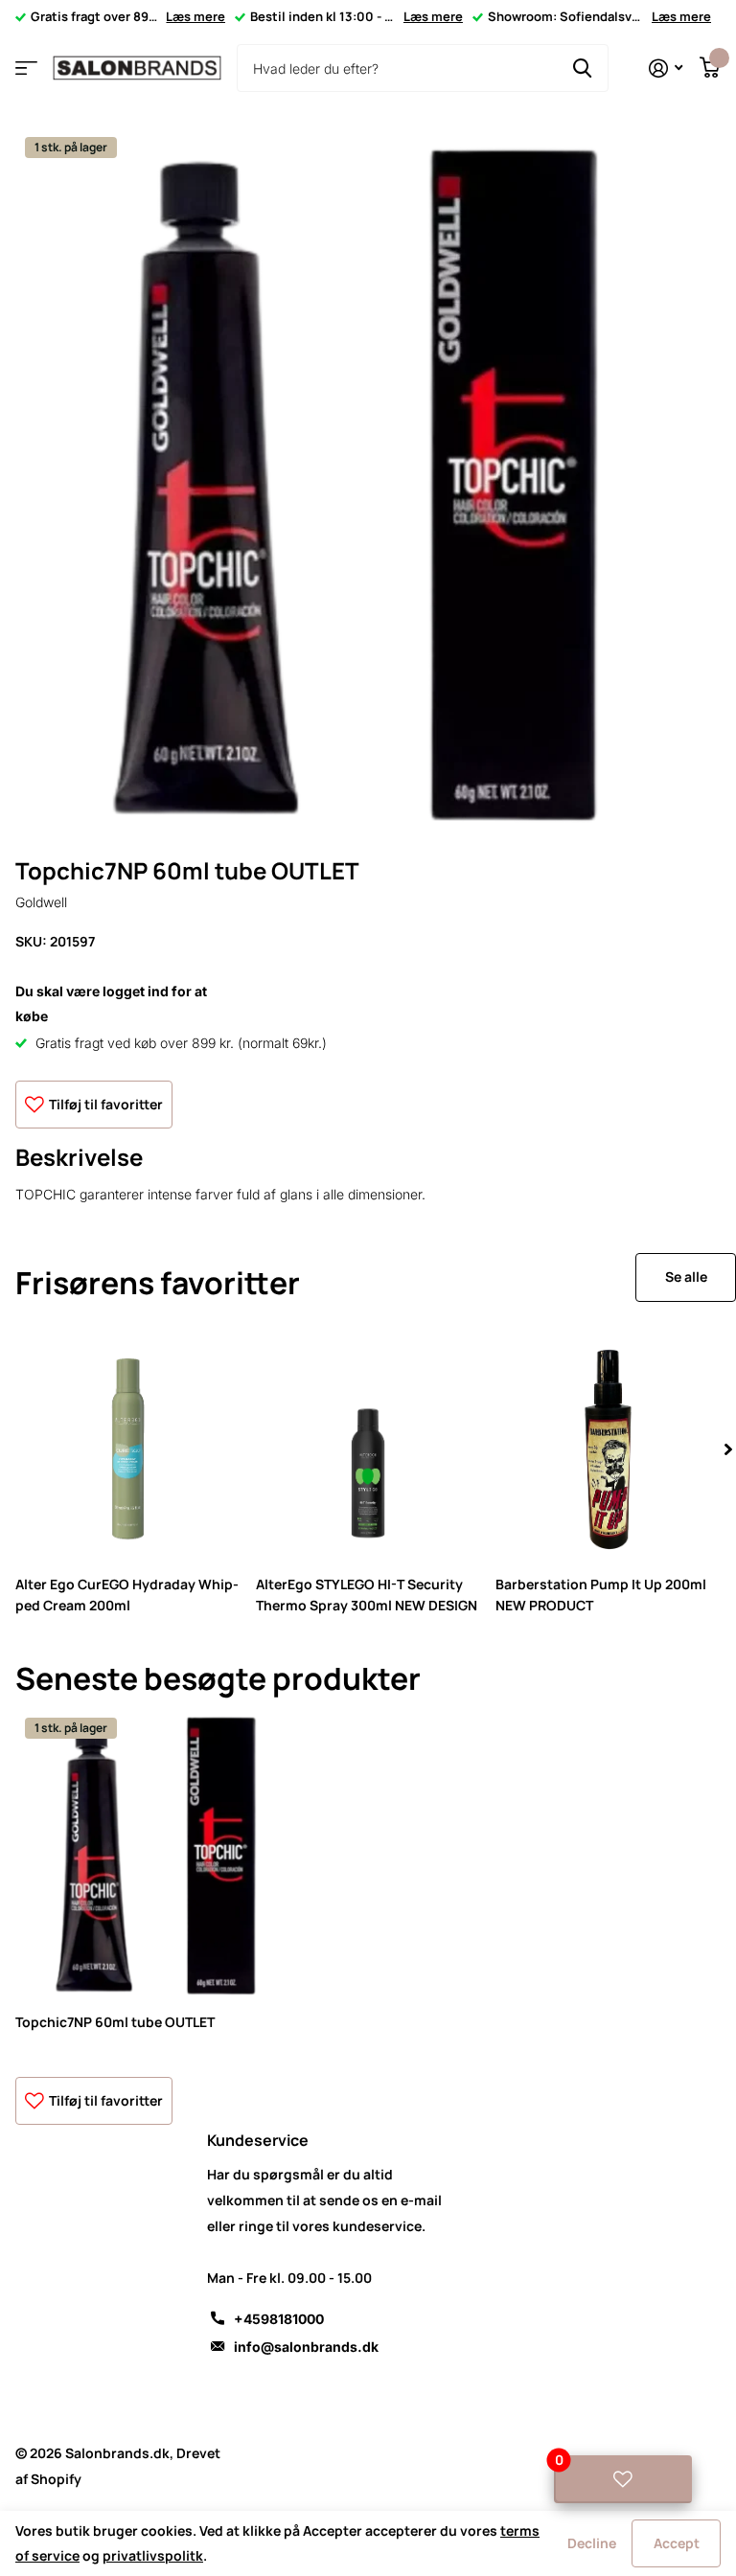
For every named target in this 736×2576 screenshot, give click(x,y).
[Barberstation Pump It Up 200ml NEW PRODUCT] (608, 1450)
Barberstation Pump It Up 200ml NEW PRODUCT (601, 1594)
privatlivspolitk (153, 2555)
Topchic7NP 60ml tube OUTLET (115, 2022)
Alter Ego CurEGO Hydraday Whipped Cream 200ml (127, 1594)
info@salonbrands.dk (306, 2347)
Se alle (686, 1277)
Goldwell (41, 902)
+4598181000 (279, 2319)
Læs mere (195, 16)
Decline (592, 2543)
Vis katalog (26, 68)
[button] (728, 1450)
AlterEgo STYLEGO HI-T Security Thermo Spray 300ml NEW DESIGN (367, 1594)
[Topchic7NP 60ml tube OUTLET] (161, 1854)
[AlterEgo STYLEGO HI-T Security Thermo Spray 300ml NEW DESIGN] (368, 1450)
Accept (677, 2543)
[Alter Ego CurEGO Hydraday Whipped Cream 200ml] (128, 1450)
